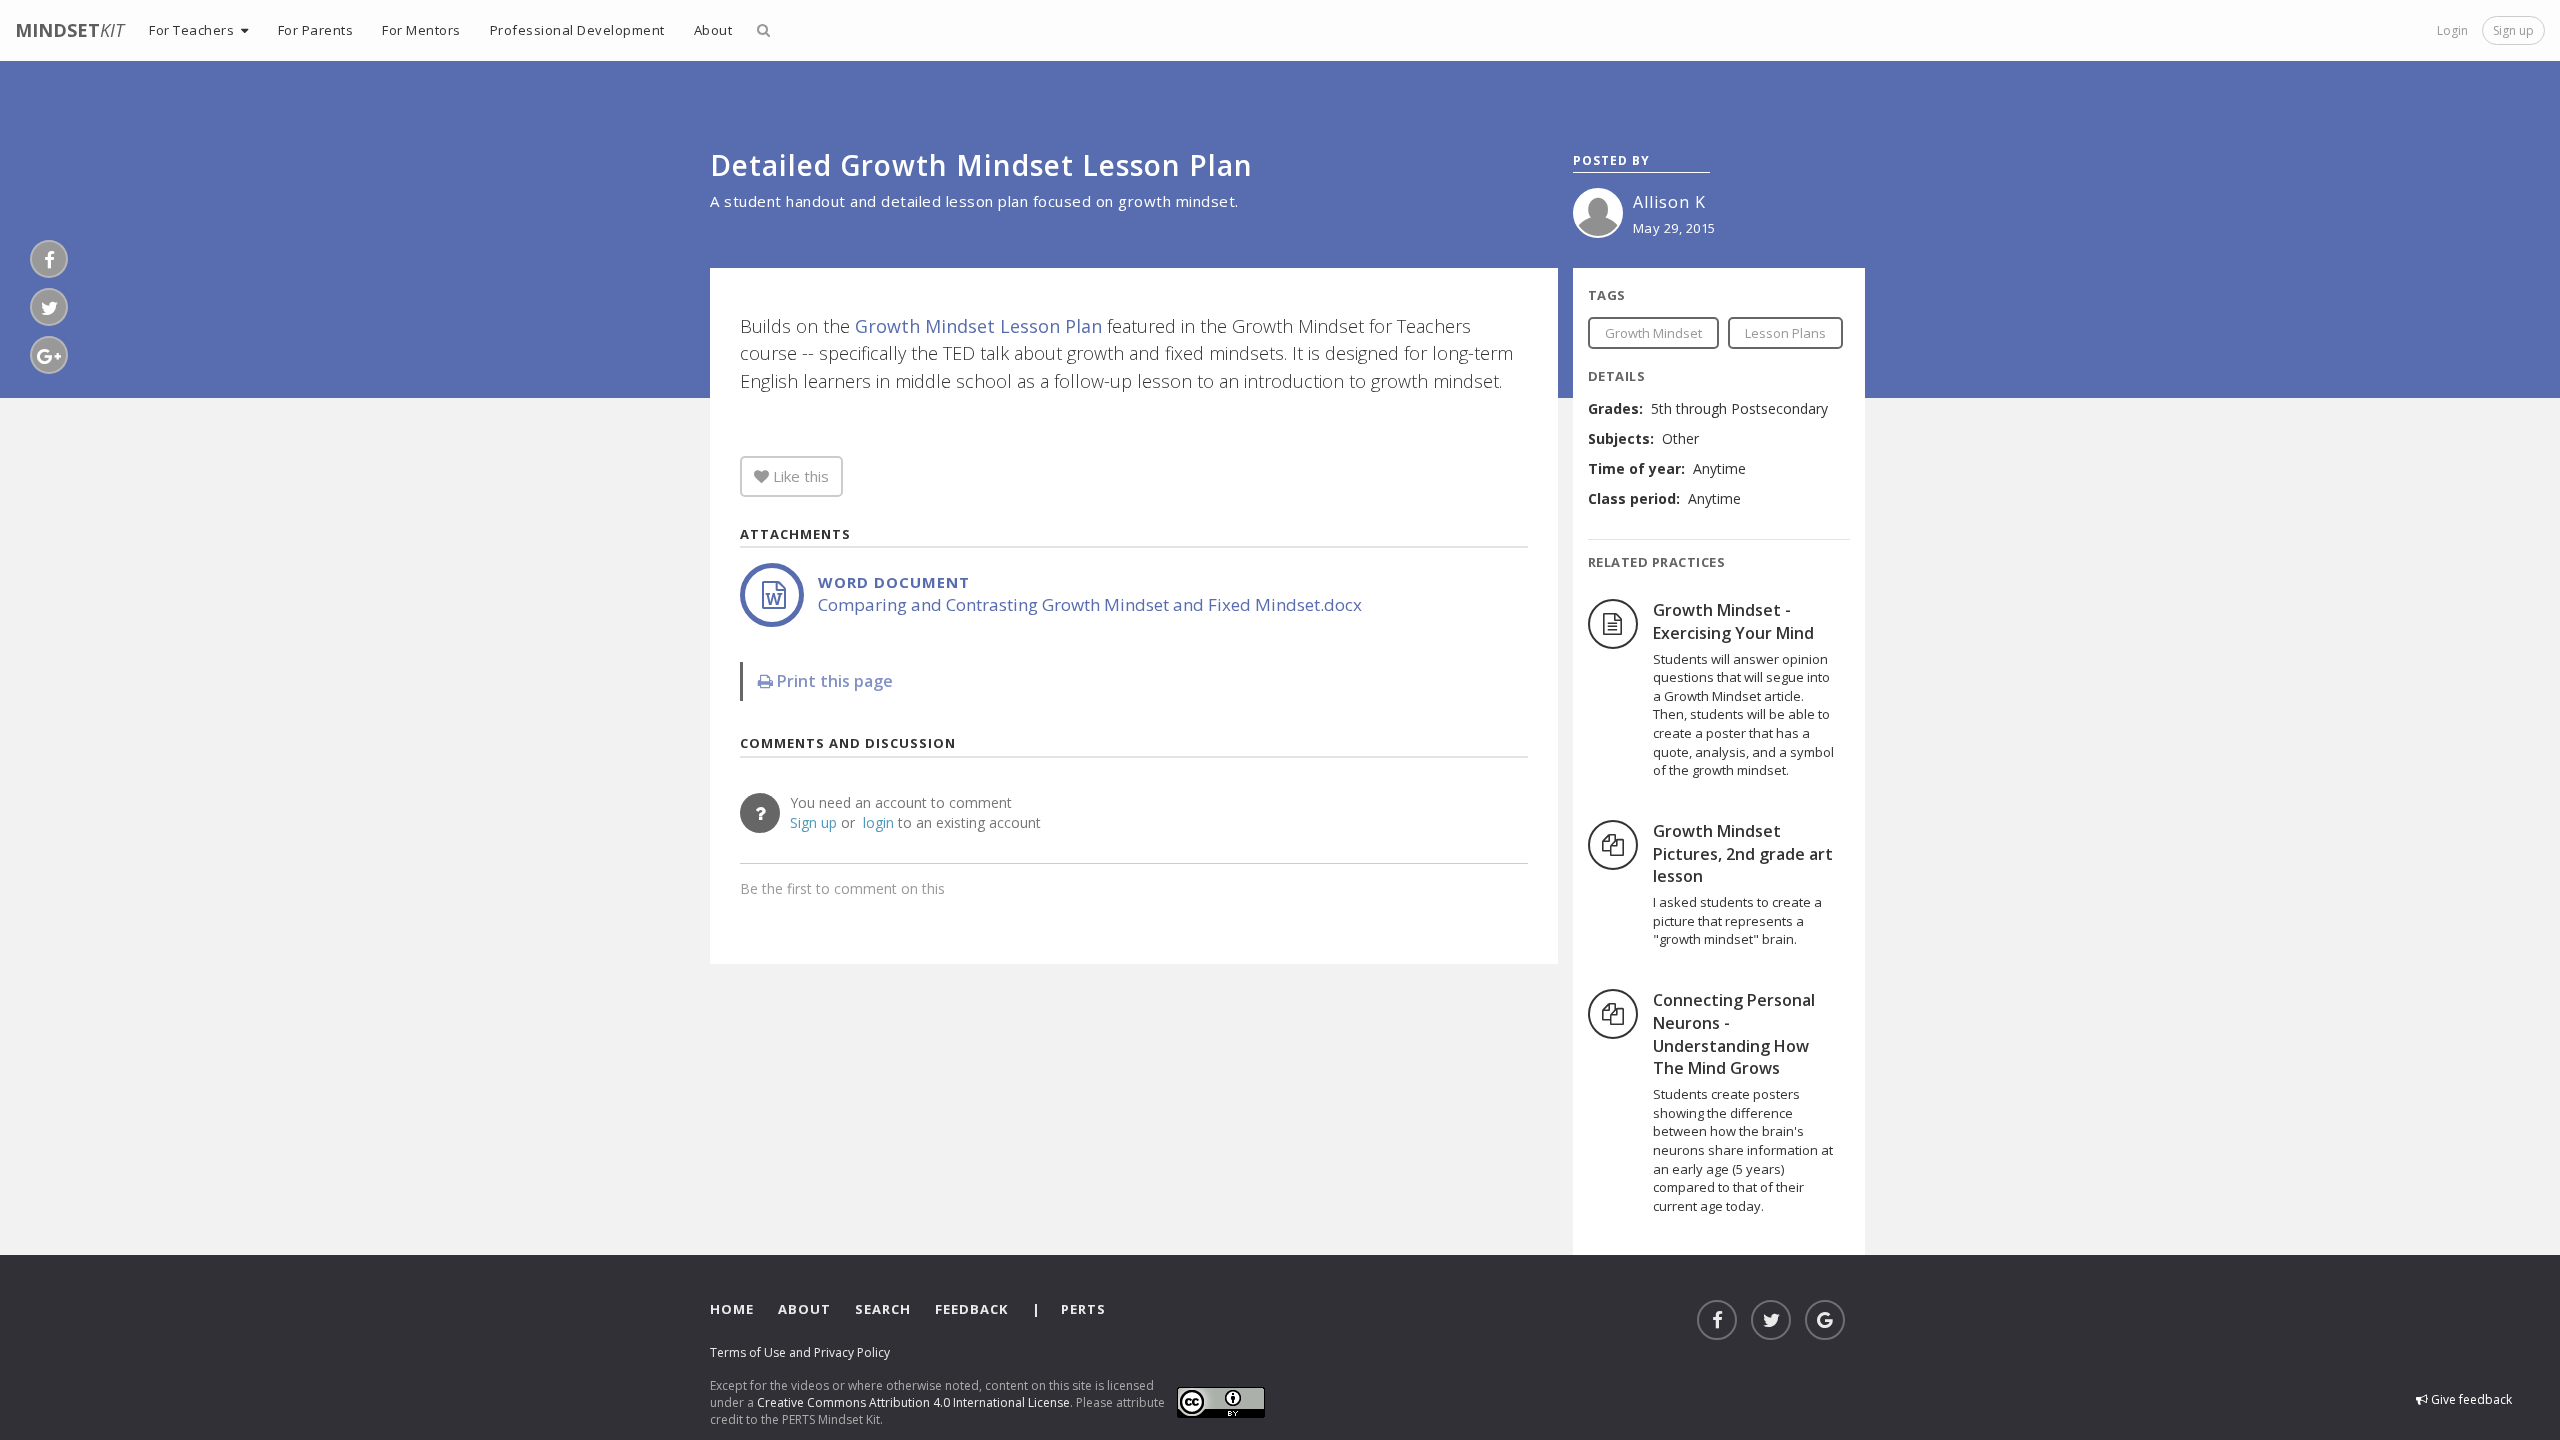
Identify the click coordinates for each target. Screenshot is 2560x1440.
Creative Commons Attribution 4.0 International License (913, 1402)
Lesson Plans (1785, 333)
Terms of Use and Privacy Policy (800, 1352)
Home (732, 1309)
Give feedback (2470, 1399)
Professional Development (577, 30)
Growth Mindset (1653, 333)
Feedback (971, 1309)
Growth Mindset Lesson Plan (978, 326)
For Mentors (421, 30)
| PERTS (1069, 1309)
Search (883, 1309)
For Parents (316, 30)
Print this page (833, 681)
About (804, 1309)
